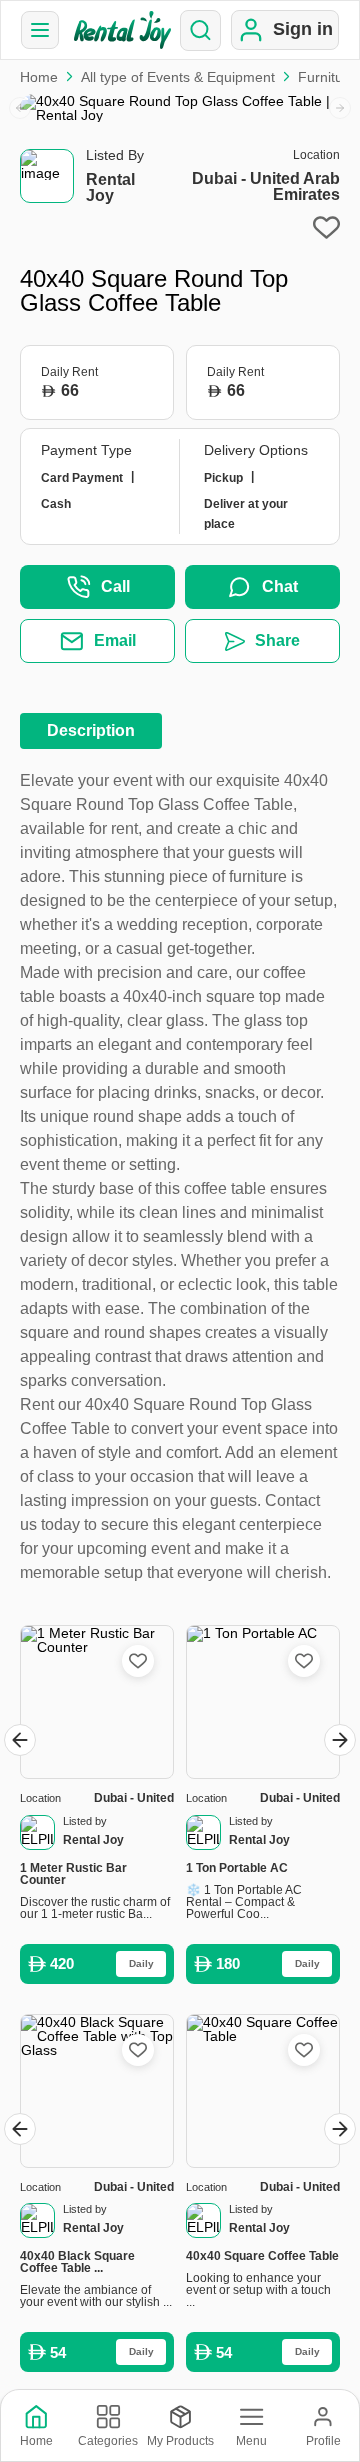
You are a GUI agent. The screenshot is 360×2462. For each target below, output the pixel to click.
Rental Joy (110, 187)
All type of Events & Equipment (178, 77)
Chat (280, 586)
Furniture (327, 77)
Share (277, 640)
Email (115, 640)
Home (39, 77)
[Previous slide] (20, 108)
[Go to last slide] (20, 1740)
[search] (200, 30)
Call (115, 586)
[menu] (40, 30)
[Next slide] (340, 108)
